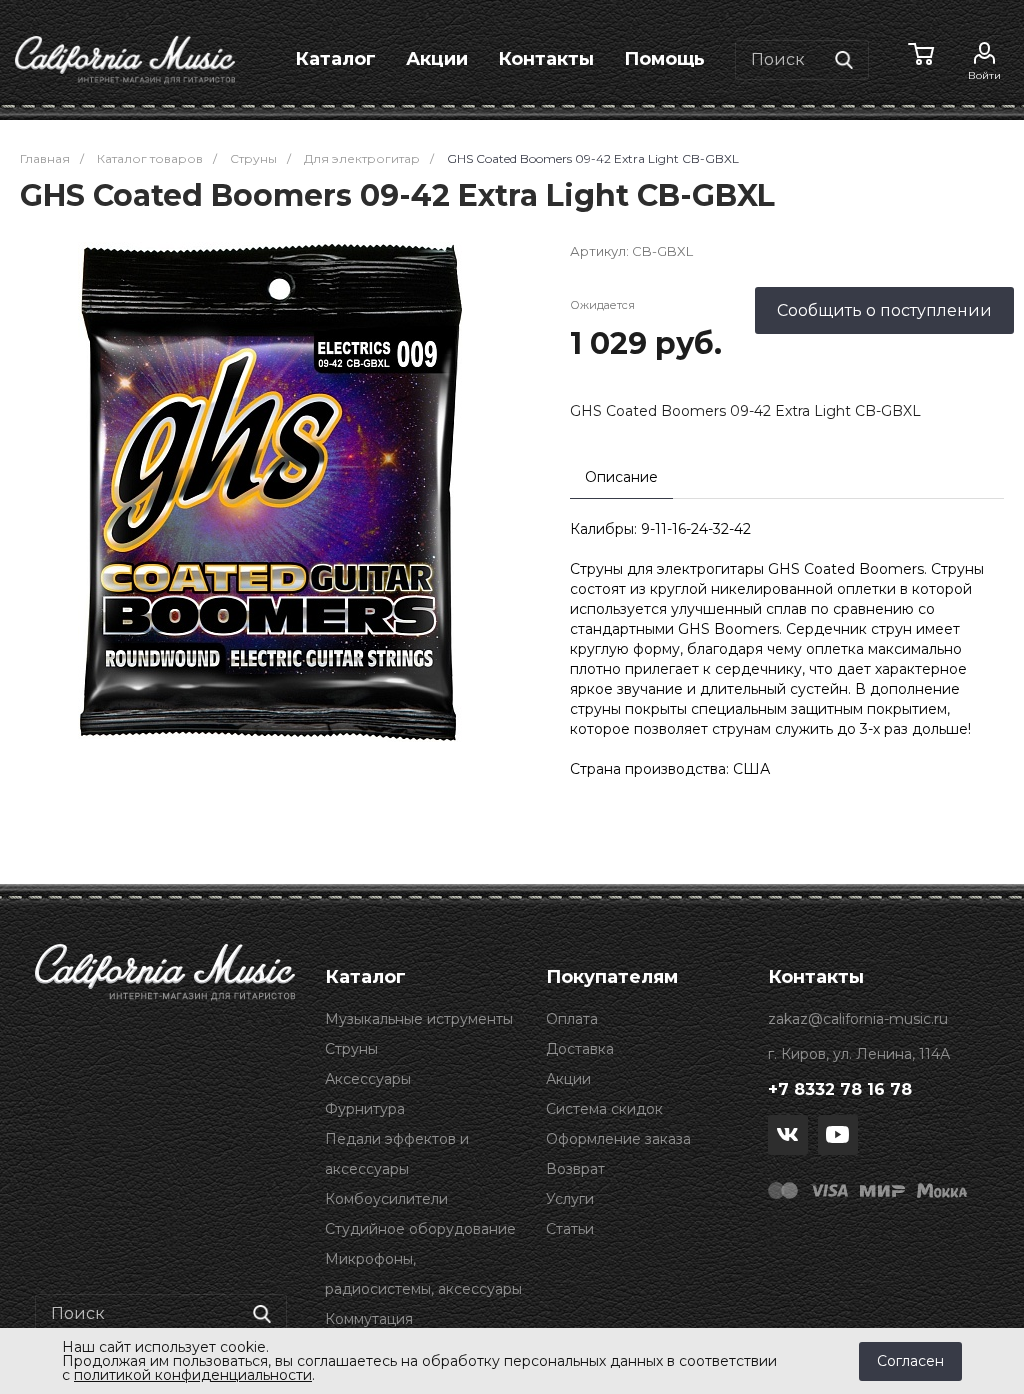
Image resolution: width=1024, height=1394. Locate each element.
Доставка (580, 1049)
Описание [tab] (621, 477)
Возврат (575, 1169)
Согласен (910, 1361)
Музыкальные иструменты (419, 1019)
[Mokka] (942, 1190)
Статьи (570, 1229)
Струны (351, 1049)
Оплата (572, 1019)
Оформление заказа (618, 1139)
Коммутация (369, 1319)
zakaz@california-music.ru (858, 1019)
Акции (437, 59)
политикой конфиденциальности (193, 1375)
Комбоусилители (386, 1199)
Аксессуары (368, 1079)
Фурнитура (365, 1109)
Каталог (335, 59)
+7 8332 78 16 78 (840, 1089)
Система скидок (604, 1109)
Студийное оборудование (420, 1229)
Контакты (546, 59)
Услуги (570, 1199)
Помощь (664, 59)
